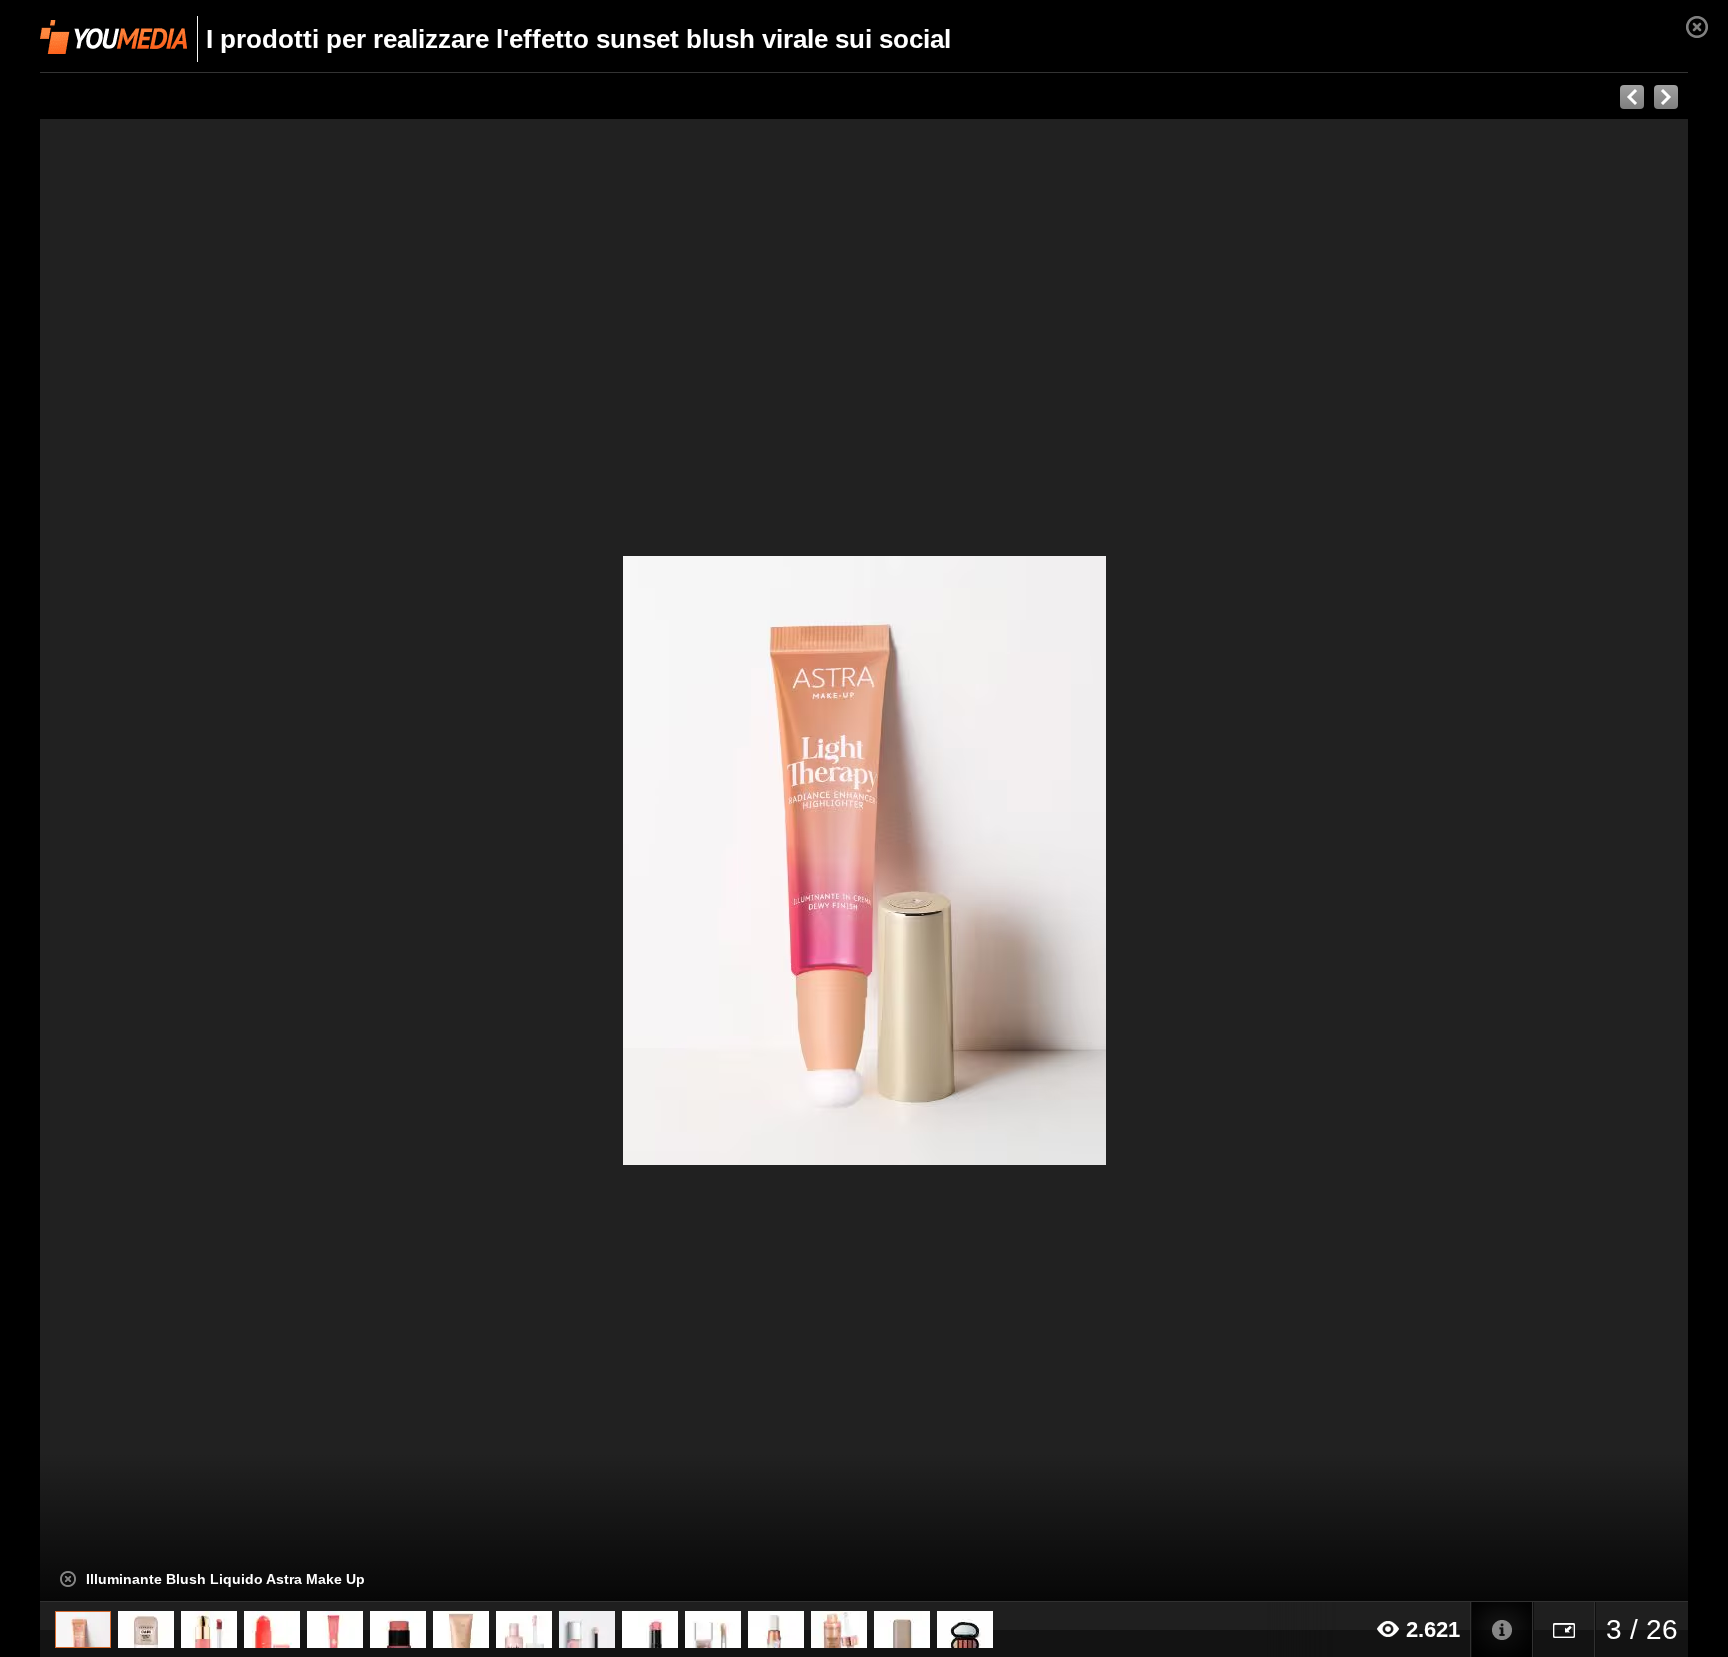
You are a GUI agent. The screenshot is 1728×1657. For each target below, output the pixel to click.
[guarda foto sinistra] (205, 860)
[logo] (113, 37)
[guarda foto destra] (1029, 860)
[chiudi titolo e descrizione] (68, 1579)
